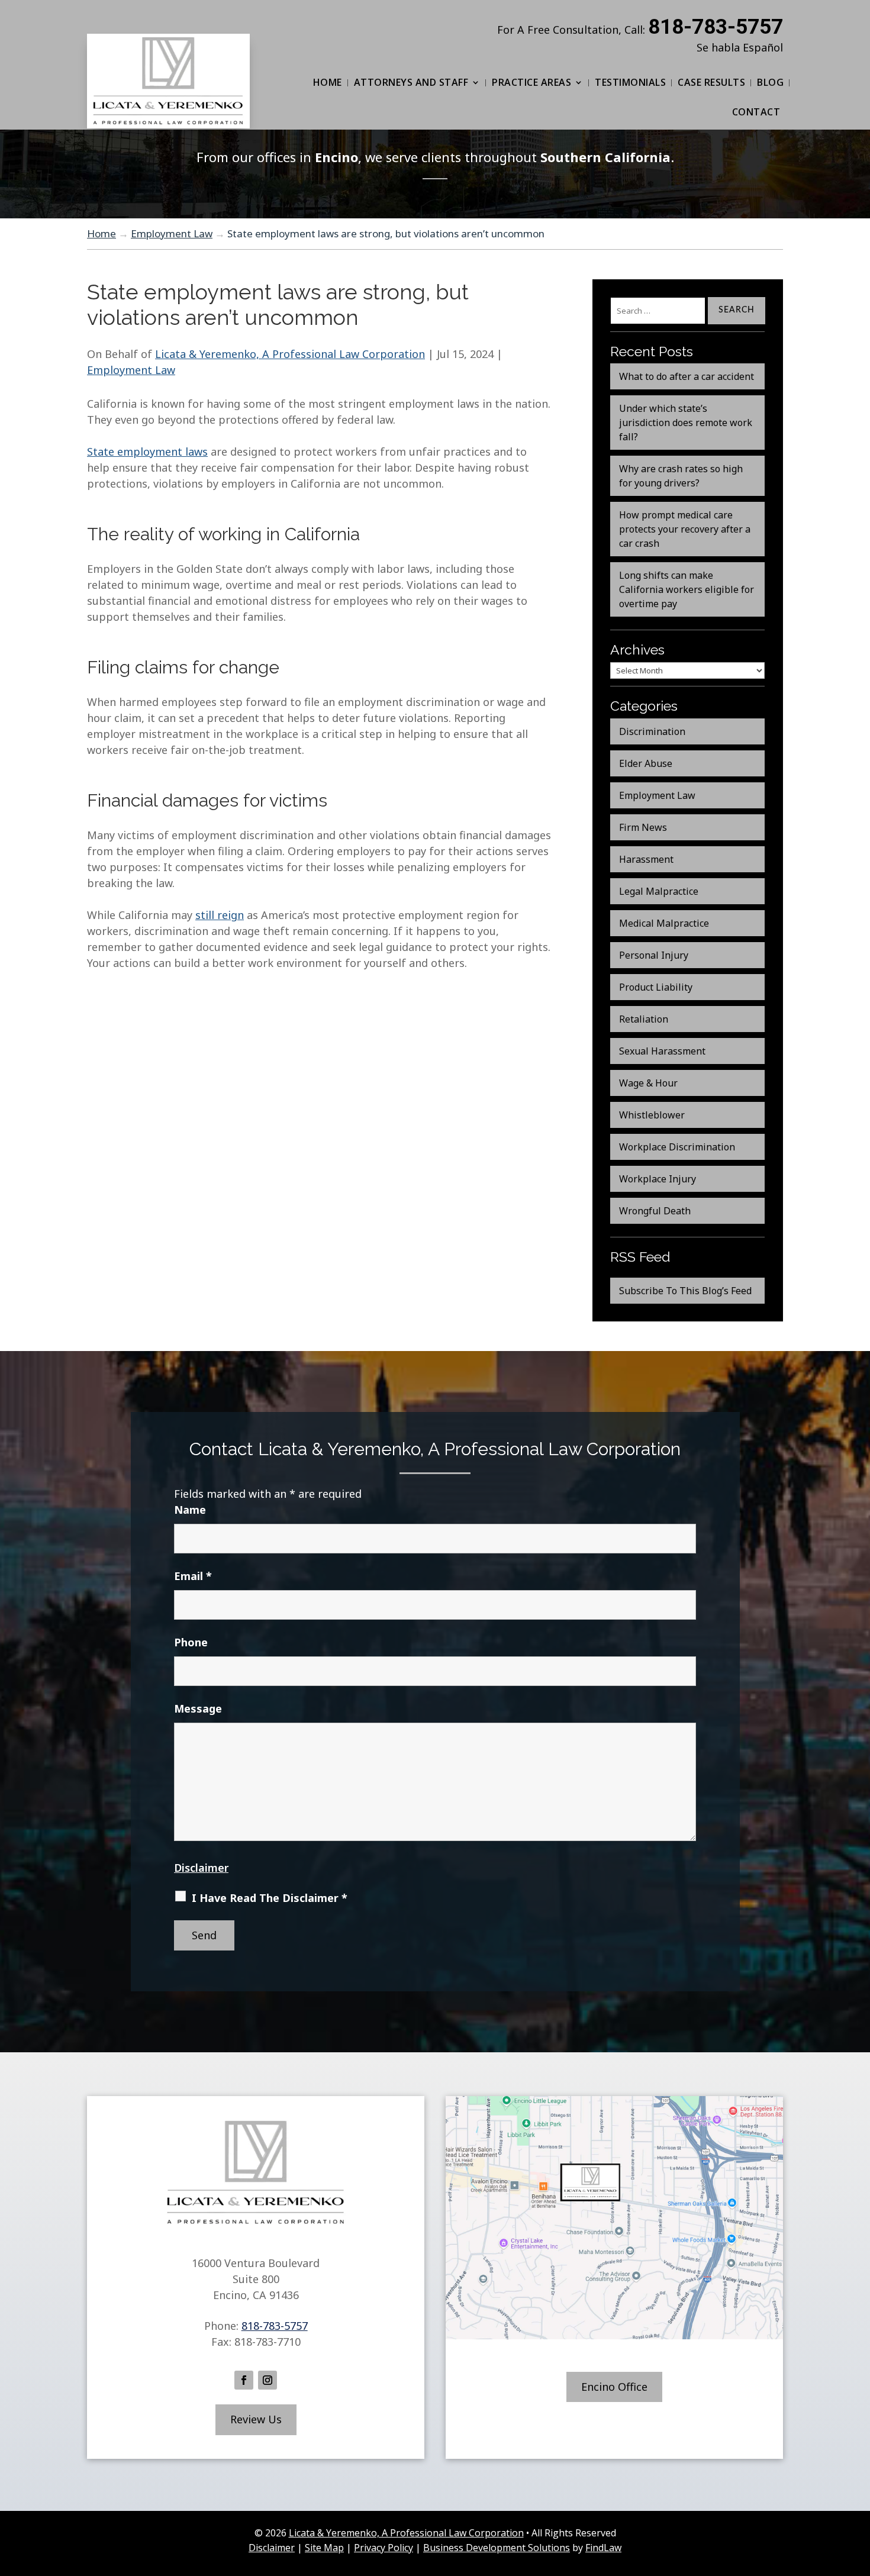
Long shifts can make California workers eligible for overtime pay (687, 589)
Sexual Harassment (662, 1051)
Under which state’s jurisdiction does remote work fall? (686, 423)
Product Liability (656, 987)
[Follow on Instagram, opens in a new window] (268, 2380)
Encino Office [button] (614, 2387)
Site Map (324, 2548)
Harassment (646, 859)
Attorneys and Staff (411, 82)
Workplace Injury (658, 1179)
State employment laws (147, 452)
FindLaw (603, 2548)
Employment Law (131, 370)
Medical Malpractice (664, 923)
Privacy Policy (384, 2548)
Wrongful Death (655, 1211)
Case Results (711, 82)
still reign (220, 915)
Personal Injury (654, 955)
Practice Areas (531, 82)
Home (328, 82)
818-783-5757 (716, 27)
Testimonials (630, 82)
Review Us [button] (256, 2419)
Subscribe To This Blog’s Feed (685, 1291)
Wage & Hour (648, 1083)
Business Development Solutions (497, 2548)
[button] (858, 2490)
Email (193, 1576)
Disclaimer (201, 1868)
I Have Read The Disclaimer (270, 1898)
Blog (770, 82)
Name (190, 1510)
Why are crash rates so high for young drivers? (681, 476)
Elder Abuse (646, 763)
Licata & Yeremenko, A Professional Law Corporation (290, 354)
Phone (191, 1642)
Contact (756, 112)
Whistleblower (652, 1115)
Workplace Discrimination (677, 1147)
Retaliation (644, 1019)
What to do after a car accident (687, 376)
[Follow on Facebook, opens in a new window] (244, 2380)
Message (198, 1708)
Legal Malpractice (659, 891)
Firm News (643, 827)
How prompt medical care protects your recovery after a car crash (685, 529)
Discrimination (652, 731)
